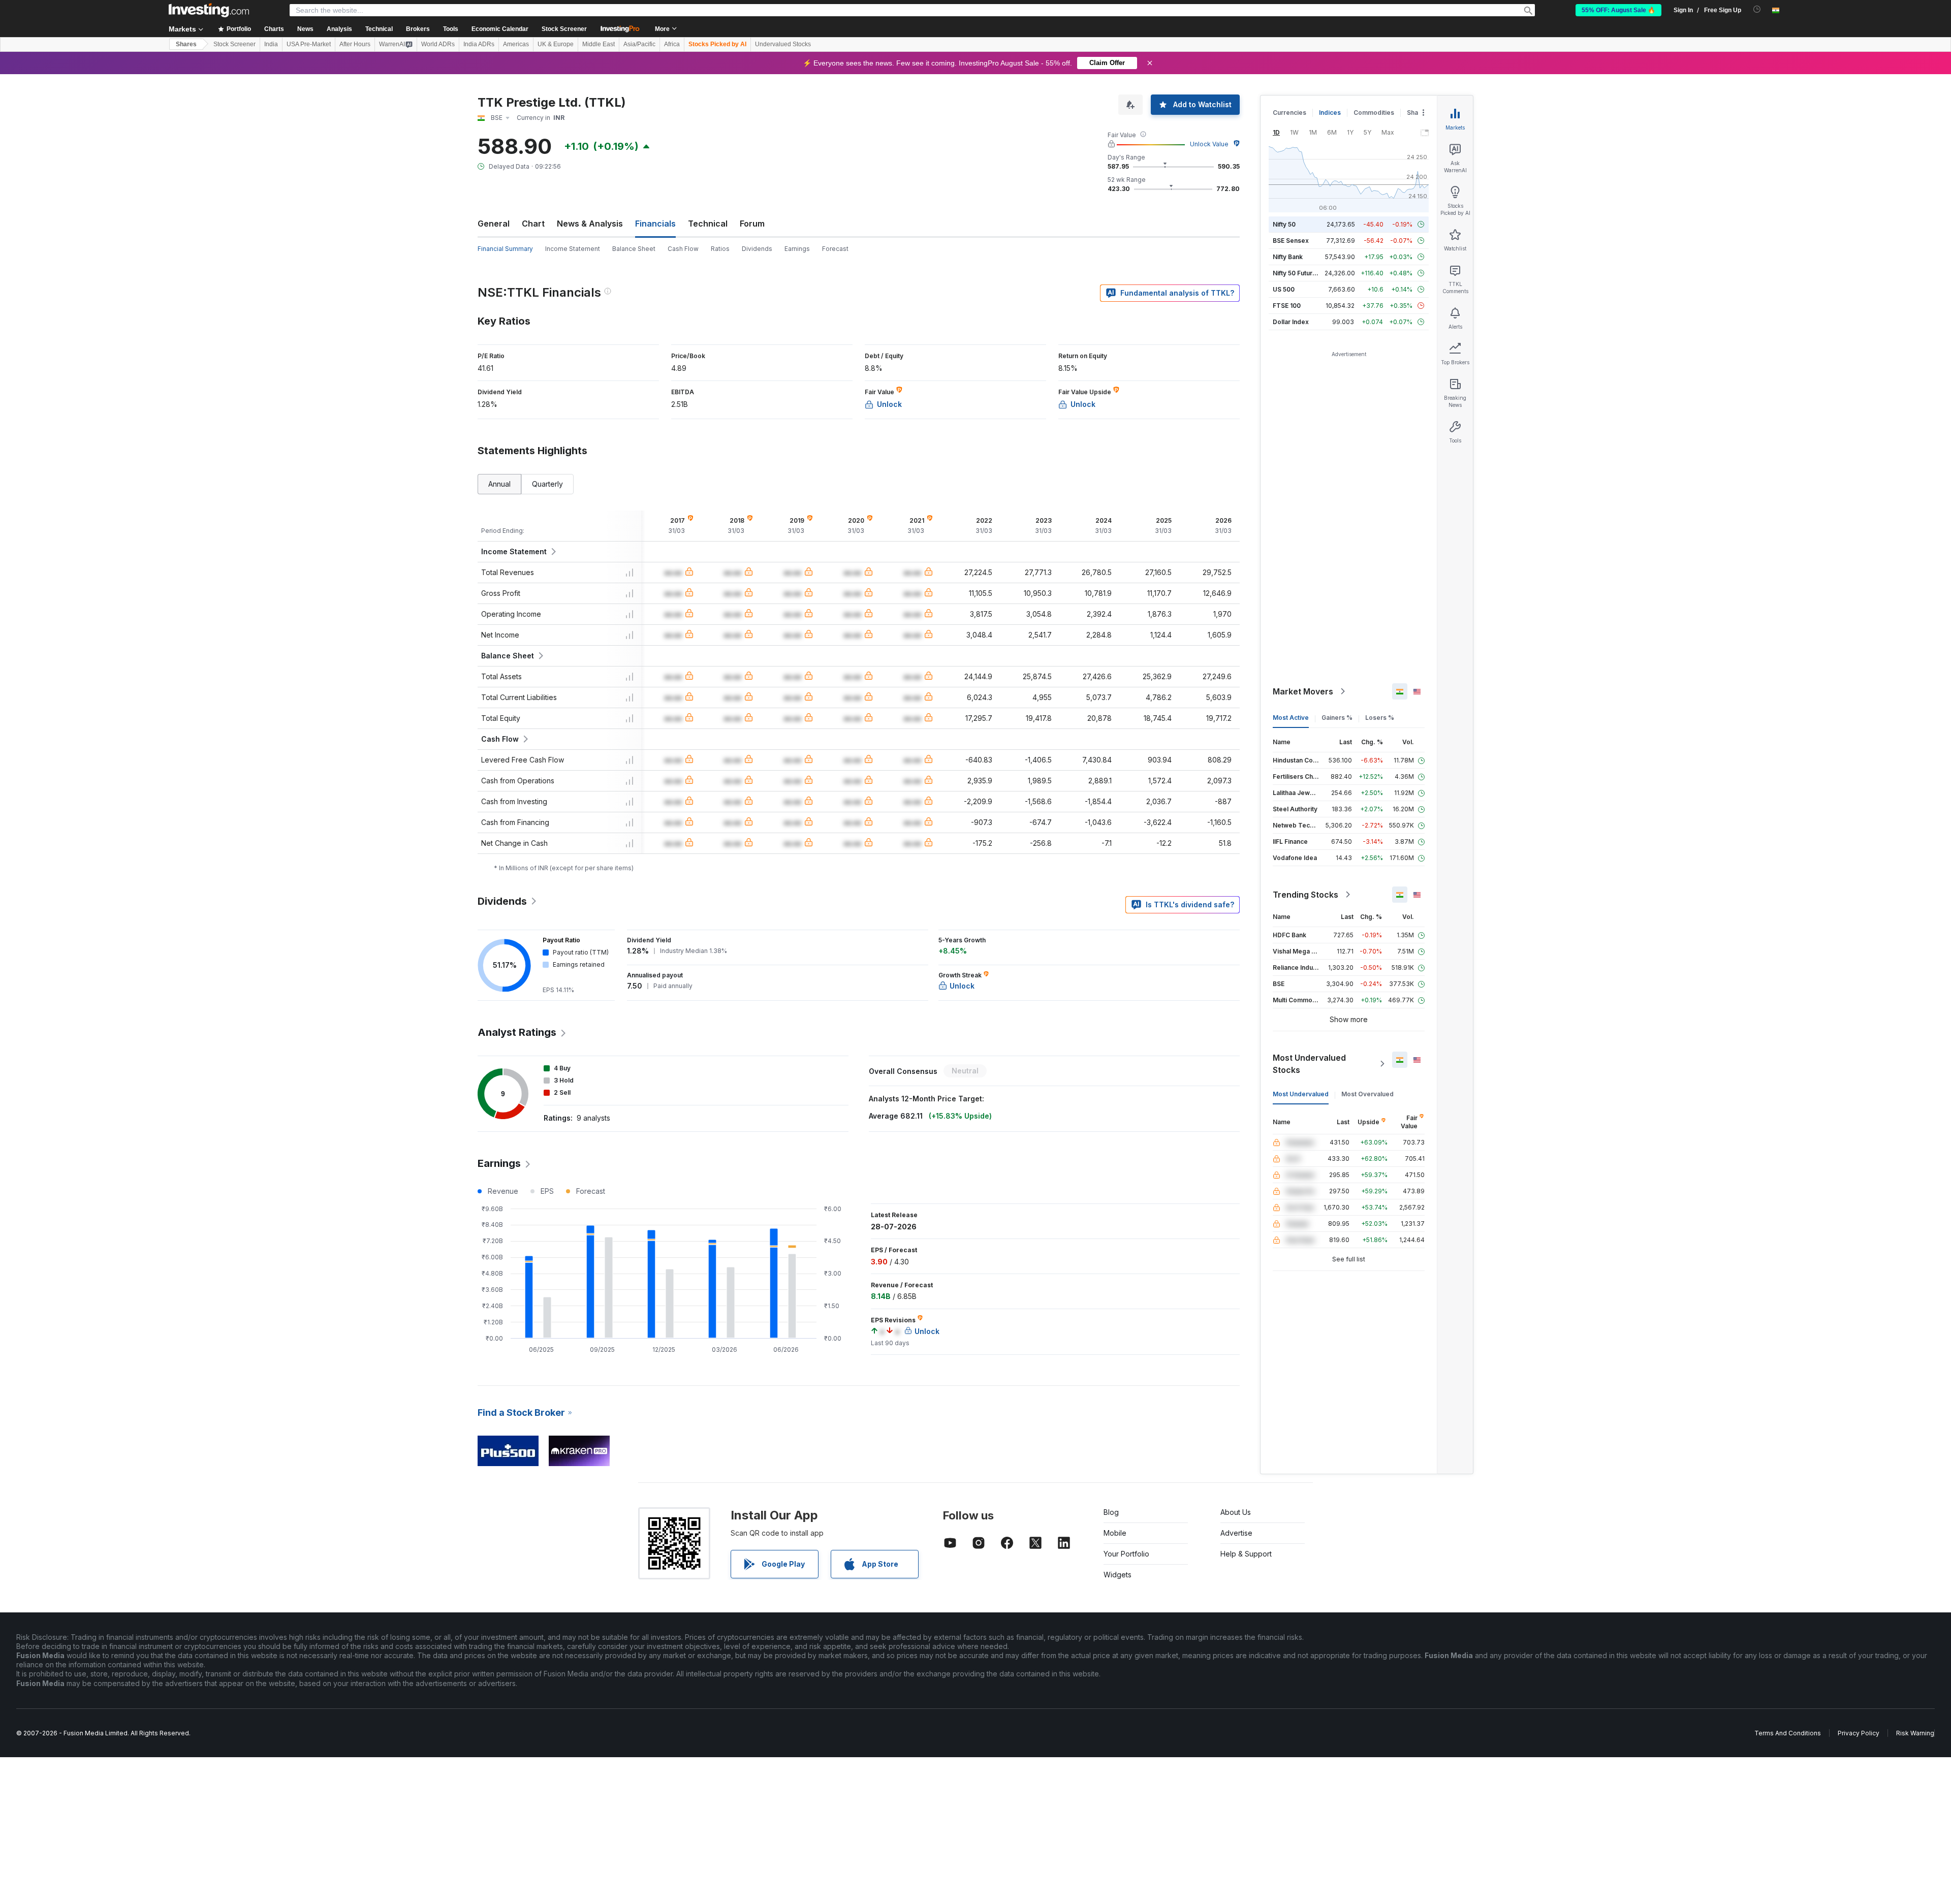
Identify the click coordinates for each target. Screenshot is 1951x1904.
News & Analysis (590, 224)
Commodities (1374, 113)
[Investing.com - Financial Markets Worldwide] (209, 10)
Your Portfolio (1126, 1554)
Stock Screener (564, 29)
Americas (516, 44)
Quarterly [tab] (547, 484)
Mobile (1115, 1533)
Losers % (1380, 718)
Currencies (1289, 113)
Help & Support (1246, 1554)
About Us (1236, 1512)
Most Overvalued (1367, 1094)
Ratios (720, 249)
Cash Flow (683, 249)
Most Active (1291, 718)
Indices (1330, 113)
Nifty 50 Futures (1296, 273)
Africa (672, 44)
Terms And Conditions (1788, 1733)
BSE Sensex (1291, 241)
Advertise (1236, 1533)
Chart (533, 224)
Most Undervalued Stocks (1309, 1064)
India (271, 44)
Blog (1111, 1512)
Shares (186, 44)
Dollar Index (1291, 322)
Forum (752, 224)
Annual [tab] (499, 484)
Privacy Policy (1859, 1733)
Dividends (757, 249)
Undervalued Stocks (783, 44)
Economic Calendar (500, 29)
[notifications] (1757, 9)
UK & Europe (556, 44)
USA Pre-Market (309, 44)
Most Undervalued (1301, 1094)
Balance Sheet (634, 249)
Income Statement (573, 249)
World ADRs (438, 44)
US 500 (1284, 289)
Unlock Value (1209, 144)
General (494, 224)
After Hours (355, 44)
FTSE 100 (1287, 306)
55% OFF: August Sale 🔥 (1618, 10)
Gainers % (1337, 718)
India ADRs (479, 44)
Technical (708, 224)
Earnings (797, 249)
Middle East (599, 44)
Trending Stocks (1305, 895)
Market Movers (1303, 691)
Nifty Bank (1288, 257)
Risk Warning (1915, 1733)
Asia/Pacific (639, 44)
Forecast (835, 249)
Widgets (1118, 1575)
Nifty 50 (1284, 224)
